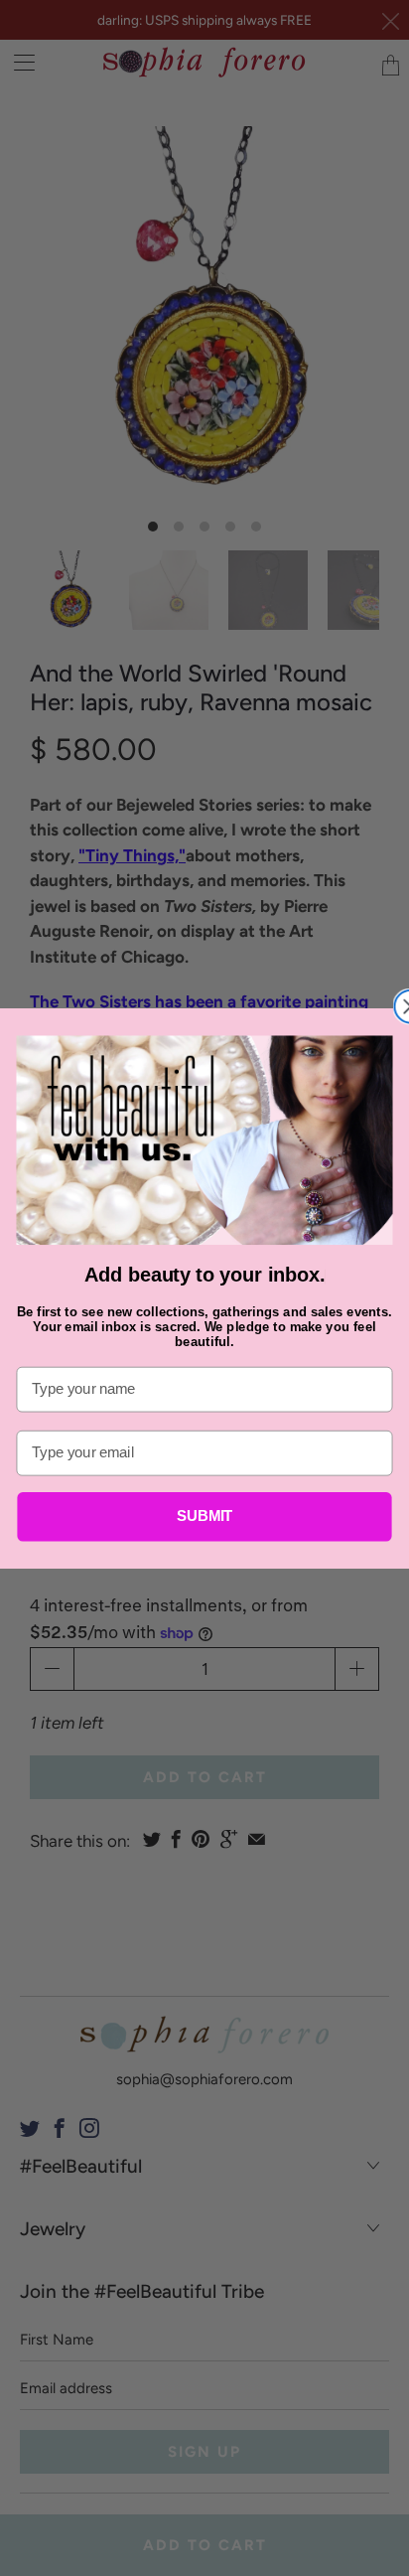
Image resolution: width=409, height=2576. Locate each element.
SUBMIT (205, 1516)
